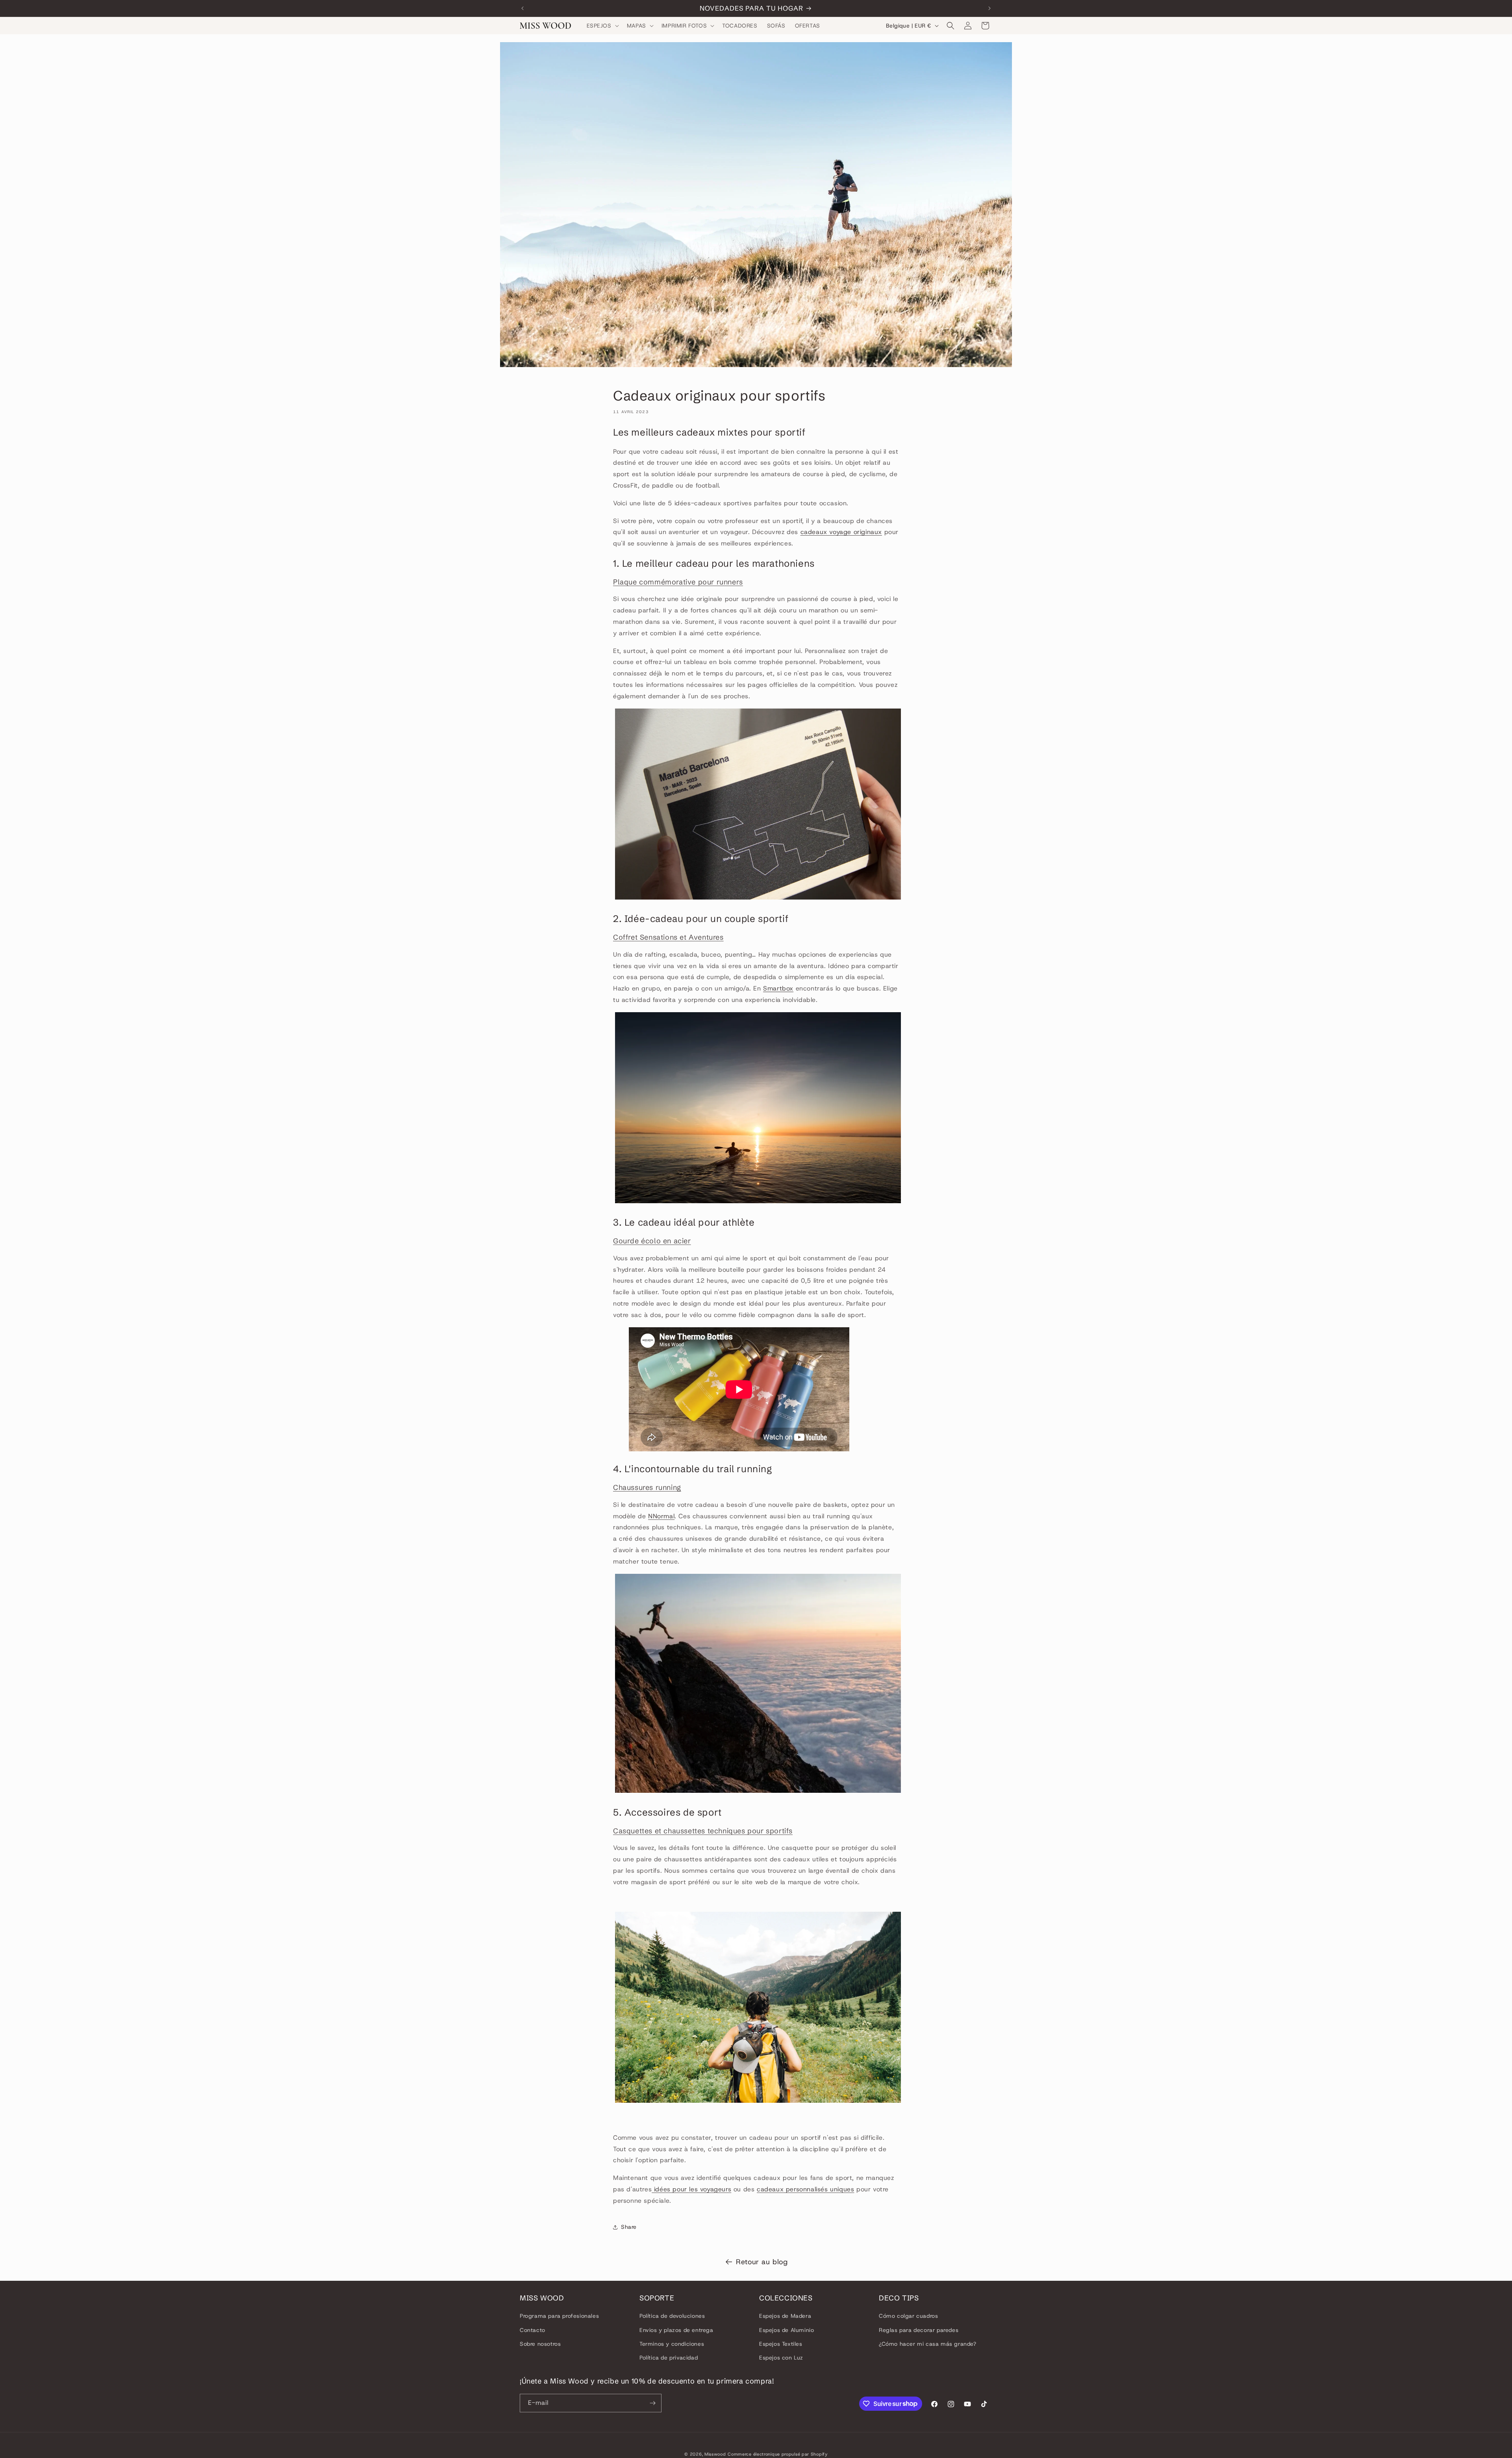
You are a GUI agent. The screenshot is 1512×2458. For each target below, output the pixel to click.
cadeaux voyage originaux (841, 532)
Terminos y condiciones (672, 2344)
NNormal (661, 1516)
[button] (602, 26)
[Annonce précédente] (523, 8)
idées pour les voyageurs (691, 2189)
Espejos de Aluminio (787, 2330)
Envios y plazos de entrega (676, 2330)
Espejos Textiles (781, 2344)
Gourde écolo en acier (652, 1241)
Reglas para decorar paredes (919, 2330)
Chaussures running (647, 1487)
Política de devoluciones (672, 2316)
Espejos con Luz (781, 2358)
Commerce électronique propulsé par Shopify (777, 2454)
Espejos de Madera (785, 2316)
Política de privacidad (669, 2358)
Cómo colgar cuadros (908, 2316)
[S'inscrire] (652, 2403)
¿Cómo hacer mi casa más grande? (928, 2344)
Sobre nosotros (540, 2344)
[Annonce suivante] (989, 8)
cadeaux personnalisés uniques (805, 2189)
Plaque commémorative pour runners (678, 582)
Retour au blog (762, 2262)
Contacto (533, 2330)
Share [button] (629, 2227)
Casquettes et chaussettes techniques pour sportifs (703, 1831)
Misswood (715, 2454)
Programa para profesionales (559, 2316)
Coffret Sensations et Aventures (668, 937)
